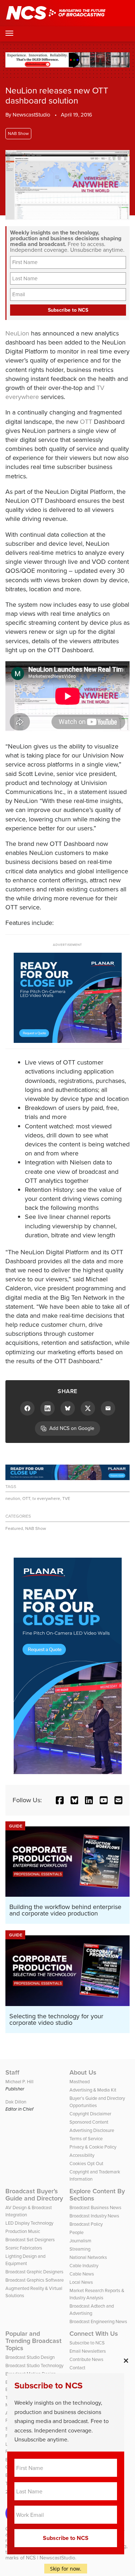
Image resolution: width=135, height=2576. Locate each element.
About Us (83, 2072)
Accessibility (82, 2155)
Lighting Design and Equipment (25, 2260)
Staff (12, 2072)
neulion (13, 1498)
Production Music (23, 2231)
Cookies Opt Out (86, 2164)
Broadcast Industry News (94, 2216)
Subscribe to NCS (87, 2343)
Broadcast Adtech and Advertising (92, 2310)
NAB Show (18, 133)
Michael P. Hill (19, 2082)
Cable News (82, 2274)
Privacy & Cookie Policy (93, 2147)
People (76, 2232)
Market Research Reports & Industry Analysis (97, 2294)
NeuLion (17, 333)
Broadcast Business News (95, 2208)
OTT (86, 422)
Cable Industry (84, 2266)
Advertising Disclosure (92, 2130)
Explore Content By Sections (97, 2195)
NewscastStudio (31, 115)
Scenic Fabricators (24, 2248)
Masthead (80, 2082)
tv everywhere (46, 1498)
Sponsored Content (89, 2122)
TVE (66, 1498)
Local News (81, 2282)
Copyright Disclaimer (90, 2114)
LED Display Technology (29, 2223)
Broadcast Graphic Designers (34, 2272)
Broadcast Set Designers (30, 2240)
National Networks (88, 2257)
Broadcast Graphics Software (35, 2280)
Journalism (80, 2241)
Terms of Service (86, 2139)
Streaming (80, 2249)
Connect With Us (94, 2334)
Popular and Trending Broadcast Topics (33, 2341)
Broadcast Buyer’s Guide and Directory (34, 2195)
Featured (14, 1528)
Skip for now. (66, 2569)
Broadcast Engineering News (98, 2322)
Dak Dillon (16, 2102)
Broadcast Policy (86, 2224)
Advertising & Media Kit (93, 2090)
